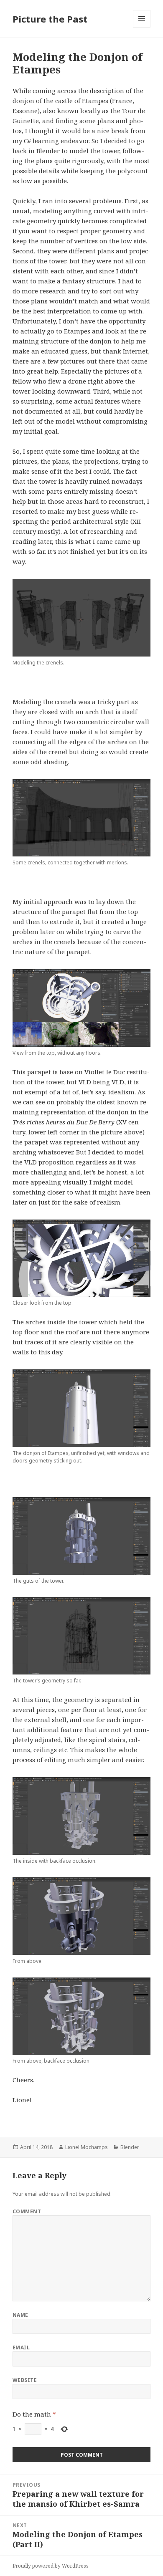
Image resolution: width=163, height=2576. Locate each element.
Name (20, 2315)
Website (25, 2380)
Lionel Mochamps (87, 2147)
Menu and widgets (142, 27)
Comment (27, 2211)
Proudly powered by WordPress (51, 2566)
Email (21, 2347)
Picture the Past (50, 19)
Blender (130, 2147)
